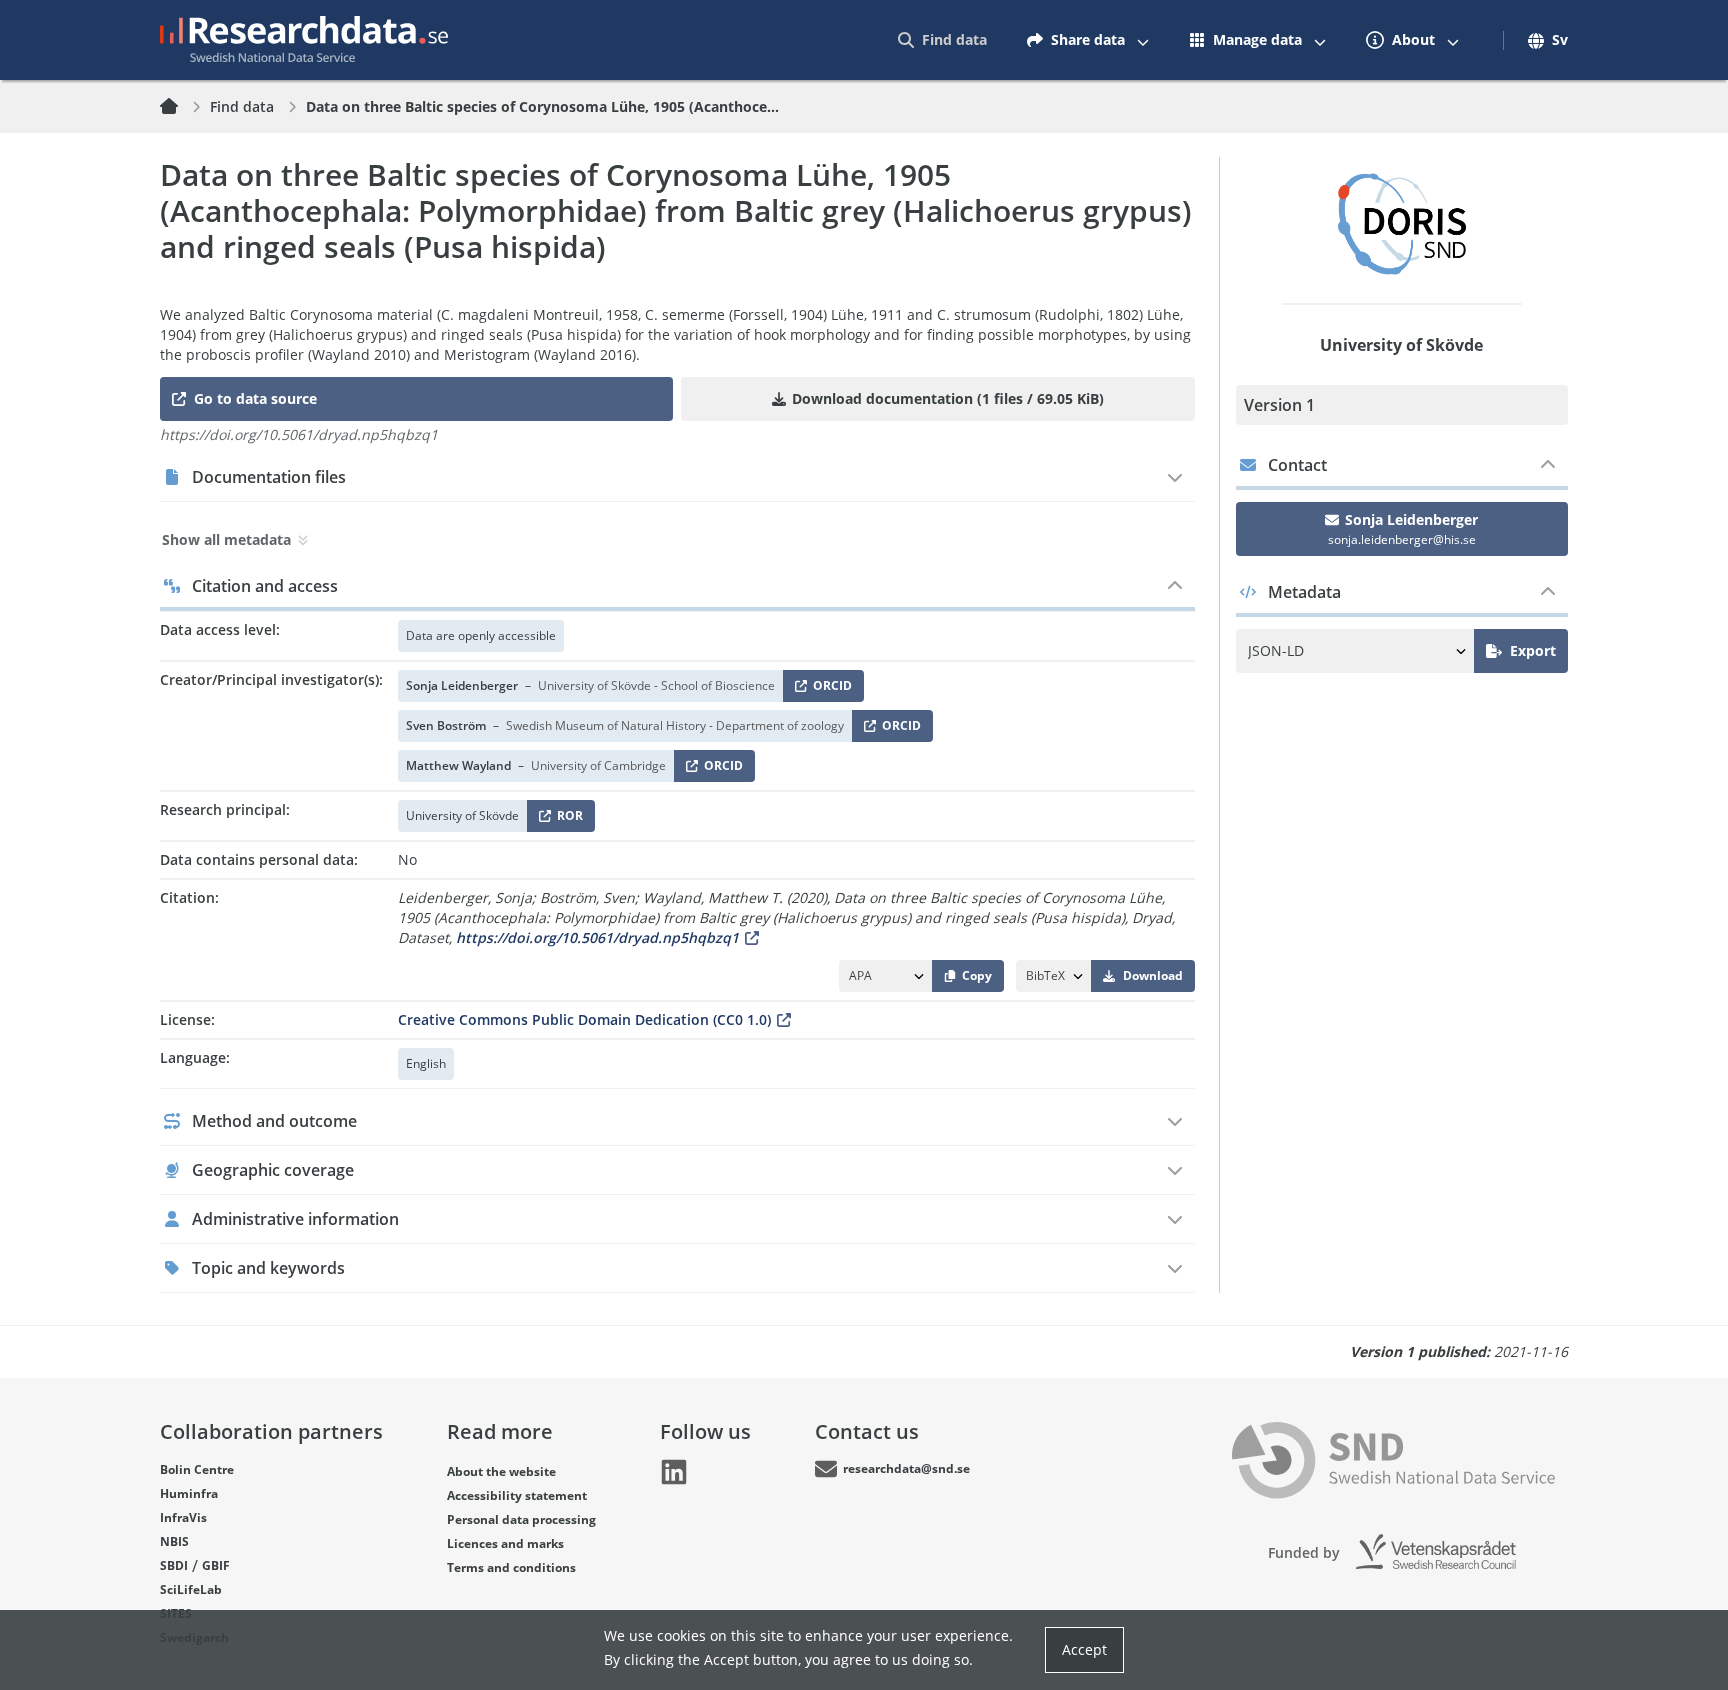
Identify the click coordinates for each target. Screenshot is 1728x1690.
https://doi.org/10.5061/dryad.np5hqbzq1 (597, 937)
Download (1153, 975)
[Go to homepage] (304, 40)
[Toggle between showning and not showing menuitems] (1143, 40)
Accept (1084, 1649)
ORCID (829, 689)
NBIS (174, 1541)
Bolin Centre (197, 1469)
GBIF (216, 1565)
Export (1533, 650)
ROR (566, 819)
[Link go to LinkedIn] (674, 1472)
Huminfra (189, 1493)
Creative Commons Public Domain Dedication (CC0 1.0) (584, 1019)
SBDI (174, 1565)
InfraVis (183, 1517)
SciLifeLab (191, 1589)
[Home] (181, 107)
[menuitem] (942, 40)
